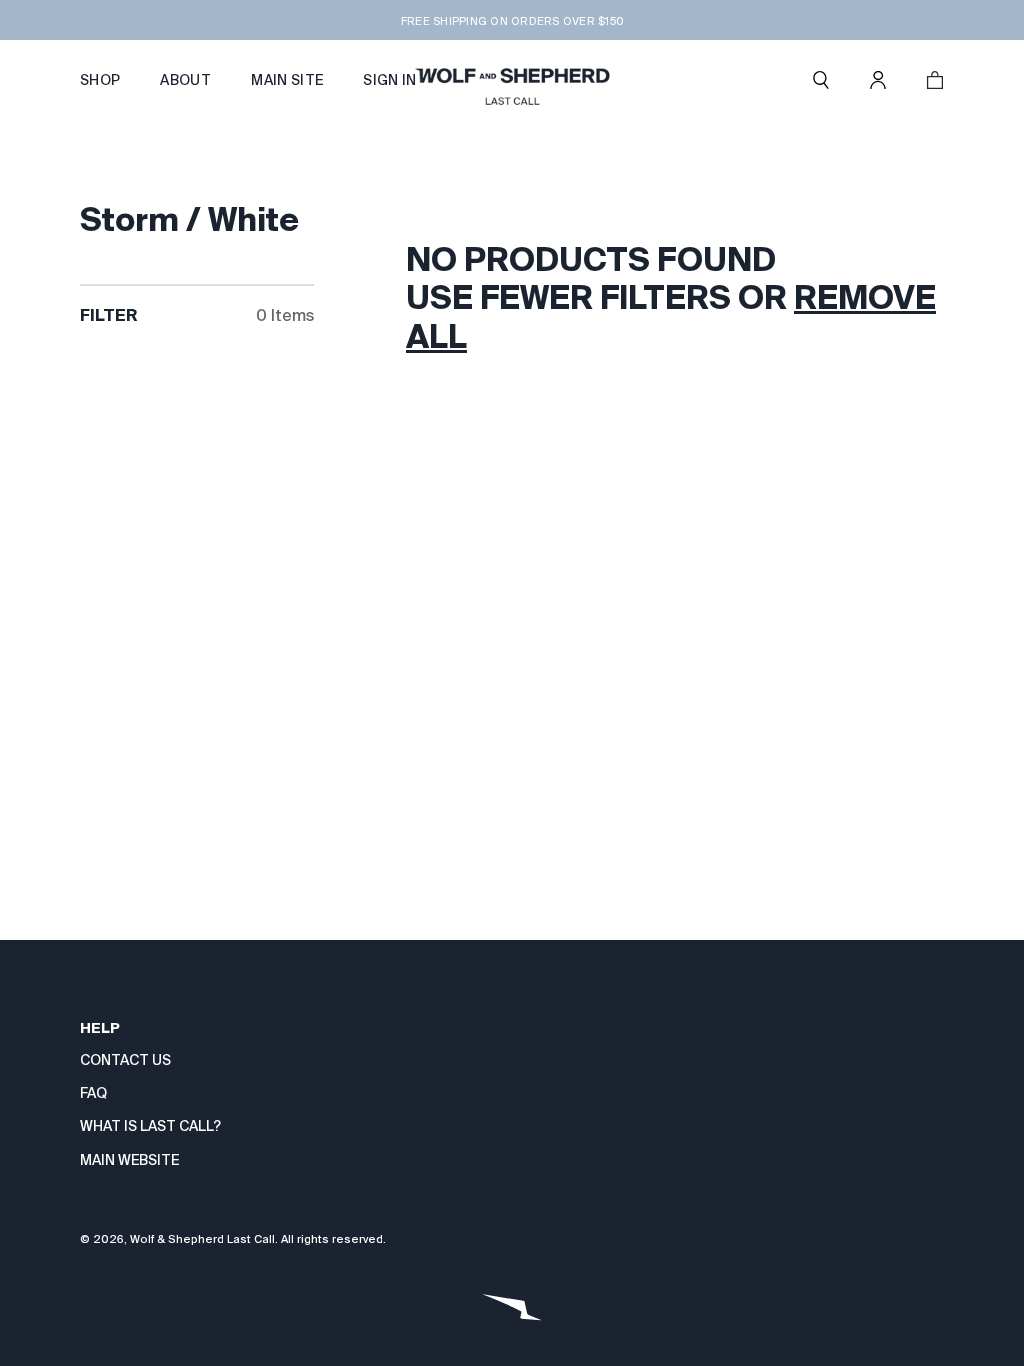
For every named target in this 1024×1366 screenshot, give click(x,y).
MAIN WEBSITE (129, 1160)
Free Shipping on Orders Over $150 (512, 21)
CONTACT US (125, 1060)
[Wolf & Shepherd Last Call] (512, 80)
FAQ (93, 1093)
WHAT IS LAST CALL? (150, 1126)
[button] (821, 80)
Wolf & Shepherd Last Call (202, 1239)
